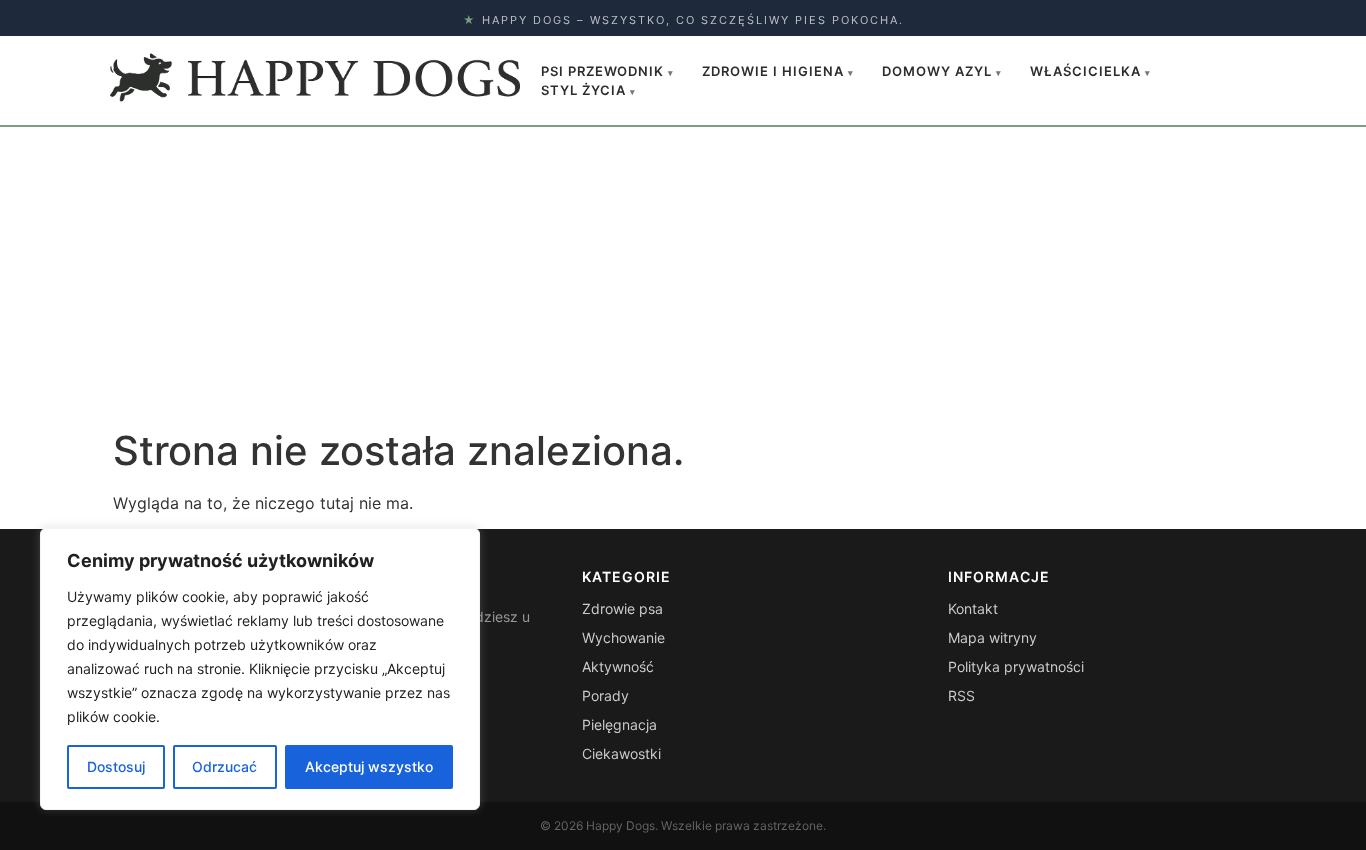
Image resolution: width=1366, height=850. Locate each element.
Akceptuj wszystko (369, 766)
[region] (260, 669)
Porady (605, 695)
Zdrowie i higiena (778, 71)
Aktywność (618, 666)
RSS (961, 695)
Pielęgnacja (619, 724)
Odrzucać (224, 766)
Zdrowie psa (622, 608)
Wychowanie (623, 637)
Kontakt (973, 608)
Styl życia (588, 90)
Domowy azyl (942, 71)
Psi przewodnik (607, 71)
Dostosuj (116, 766)
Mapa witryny (992, 637)
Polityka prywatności (1016, 666)
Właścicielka (1090, 71)
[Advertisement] (683, 277)
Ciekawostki (621, 753)
